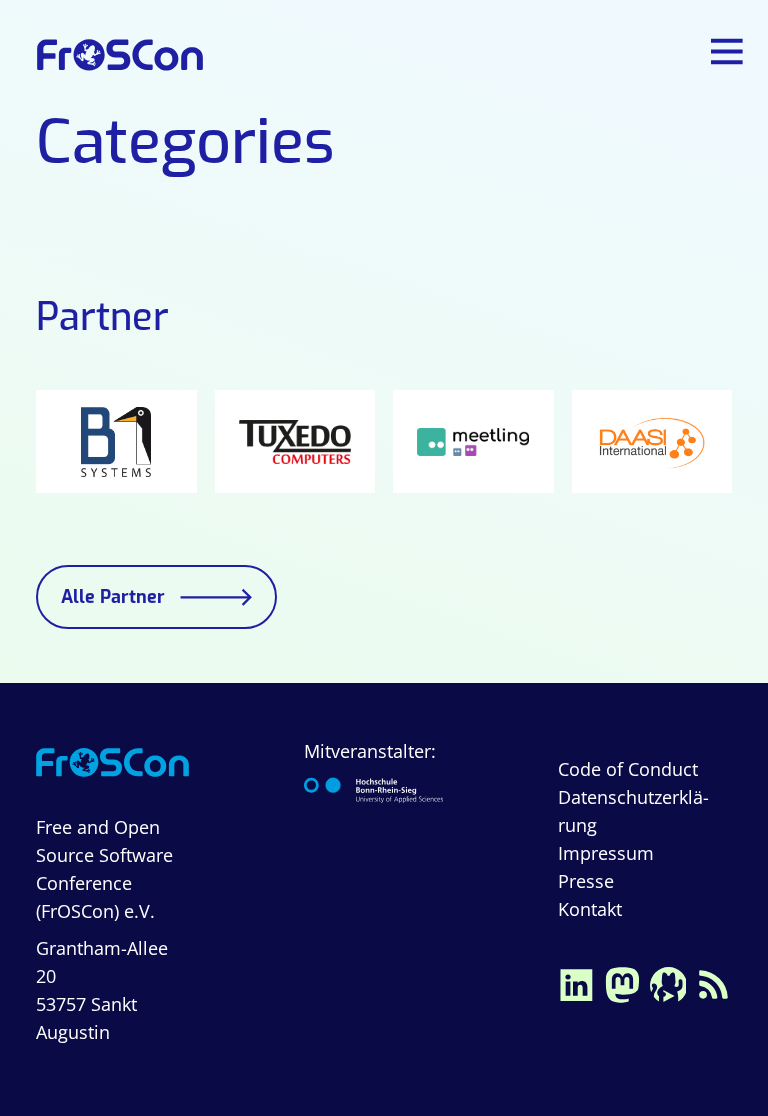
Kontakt (590, 909)
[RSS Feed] (714, 982)
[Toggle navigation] (729, 52)
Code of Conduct (628, 769)
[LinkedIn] (576, 982)
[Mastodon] (622, 982)
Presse (586, 881)
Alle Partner (113, 597)
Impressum (606, 853)
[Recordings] (668, 982)
